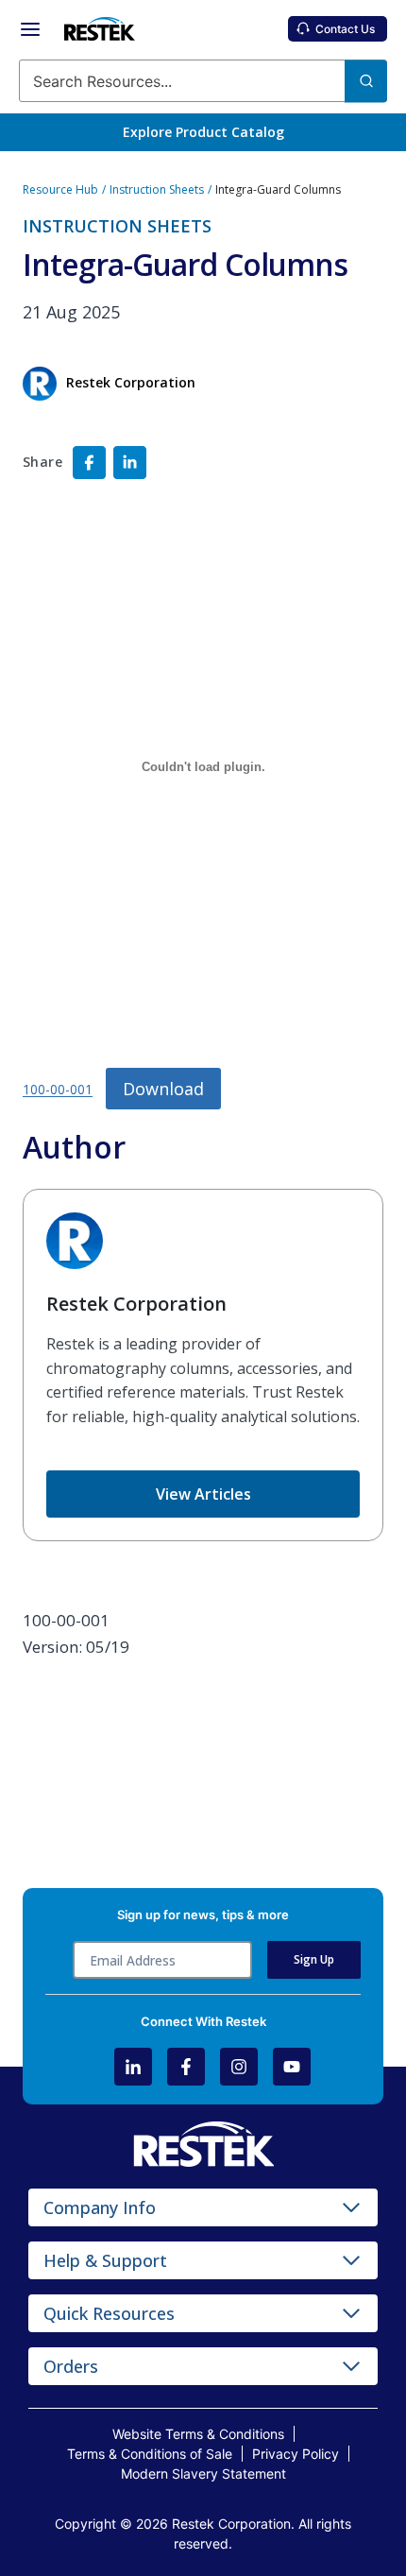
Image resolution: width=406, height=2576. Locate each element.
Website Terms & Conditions (198, 2434)
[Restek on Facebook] (186, 2067)
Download (163, 1089)
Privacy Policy (296, 2454)
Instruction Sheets (157, 189)
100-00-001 (58, 1090)
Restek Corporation (136, 1304)
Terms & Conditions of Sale (150, 2454)
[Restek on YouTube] (292, 2067)
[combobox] (203, 81)
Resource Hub (60, 189)
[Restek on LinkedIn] (133, 2067)
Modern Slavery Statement (203, 2473)
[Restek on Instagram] (239, 2067)
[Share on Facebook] (89, 463)
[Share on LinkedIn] (130, 463)
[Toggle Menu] (30, 29)
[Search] (366, 81)
